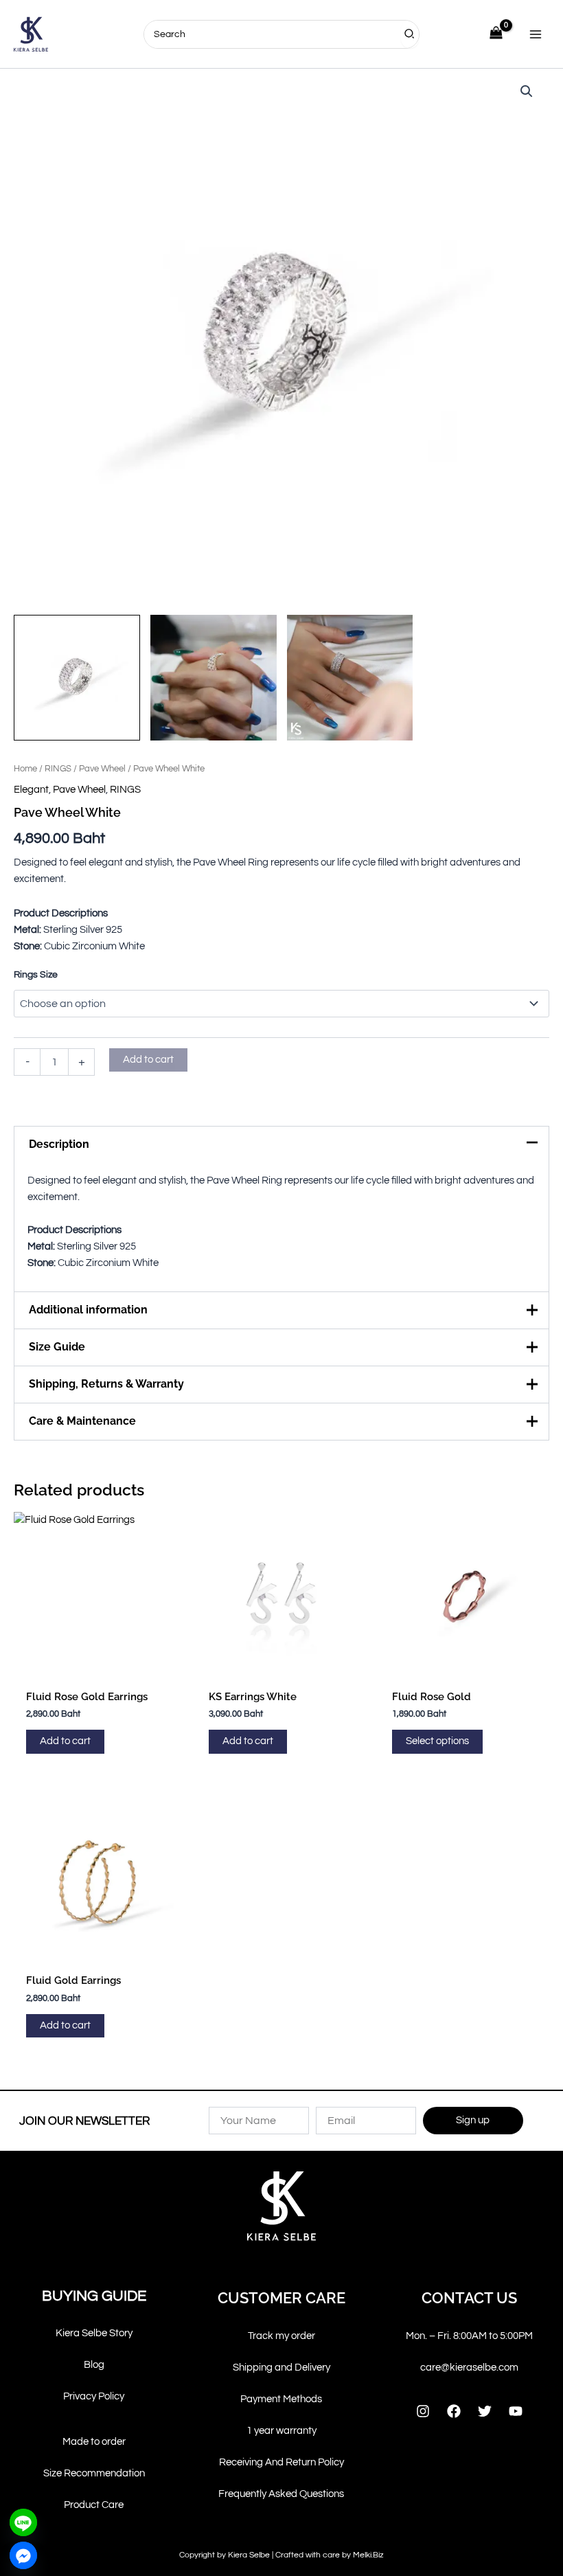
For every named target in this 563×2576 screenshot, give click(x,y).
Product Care (94, 2505)
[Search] (410, 34)
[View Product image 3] (350, 678)
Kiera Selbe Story (94, 2333)
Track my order (281, 2336)
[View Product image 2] (214, 678)
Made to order (94, 2442)
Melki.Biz (368, 2555)
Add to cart (148, 1060)
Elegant (31, 790)
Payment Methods (281, 2399)
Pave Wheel (102, 769)
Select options (437, 1741)
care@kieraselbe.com (469, 2368)
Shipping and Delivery (281, 2368)
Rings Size (36, 975)
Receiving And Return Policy (281, 2462)
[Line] (23, 2522)
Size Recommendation (94, 2473)
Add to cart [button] (65, 1741)
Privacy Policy (94, 2396)
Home (25, 769)
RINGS (58, 769)
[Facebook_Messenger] (23, 2555)
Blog (94, 2365)
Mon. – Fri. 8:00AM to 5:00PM (469, 2336)
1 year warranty (281, 2431)
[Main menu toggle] (536, 34)
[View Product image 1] (77, 678)
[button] (527, 91)
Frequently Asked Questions (281, 2494)
